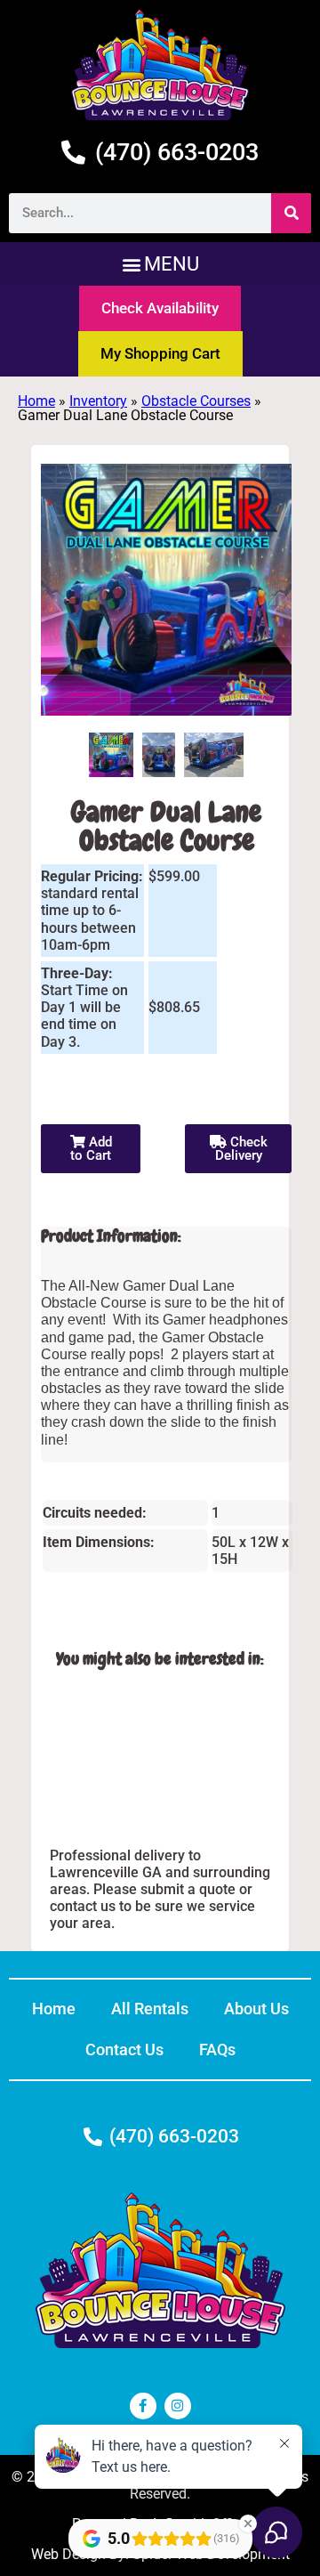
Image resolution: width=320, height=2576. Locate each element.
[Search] (291, 213)
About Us (256, 2009)
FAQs (217, 2049)
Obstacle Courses (196, 401)
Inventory (98, 401)
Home (36, 401)
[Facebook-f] (143, 2406)
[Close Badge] (248, 2523)
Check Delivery (241, 1149)
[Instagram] (178, 2406)
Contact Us (124, 2049)
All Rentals (150, 2009)
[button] (160, 264)
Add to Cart (91, 1149)
